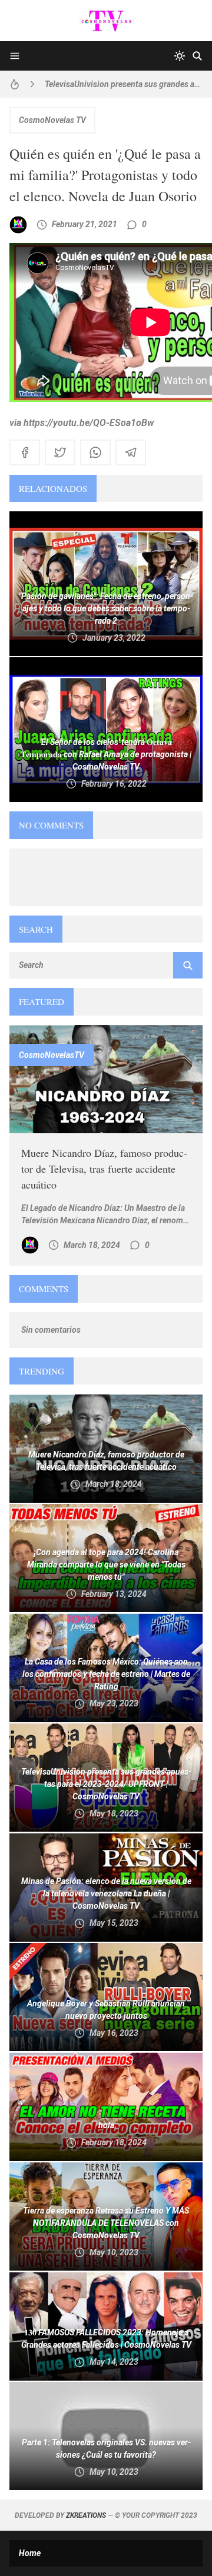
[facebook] (25, 452)
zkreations (86, 2515)
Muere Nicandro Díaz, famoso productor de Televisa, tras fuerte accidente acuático (104, 1169)
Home (30, 2553)
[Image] (106, 1079)
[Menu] (15, 56)
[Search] (197, 56)
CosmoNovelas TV (52, 120)
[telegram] (131, 452)
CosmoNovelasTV (52, 1055)
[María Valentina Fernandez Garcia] (18, 225)
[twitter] (60, 452)
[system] (180, 56)
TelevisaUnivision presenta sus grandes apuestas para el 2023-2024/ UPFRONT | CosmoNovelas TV (124, 84)
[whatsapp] (95, 452)
